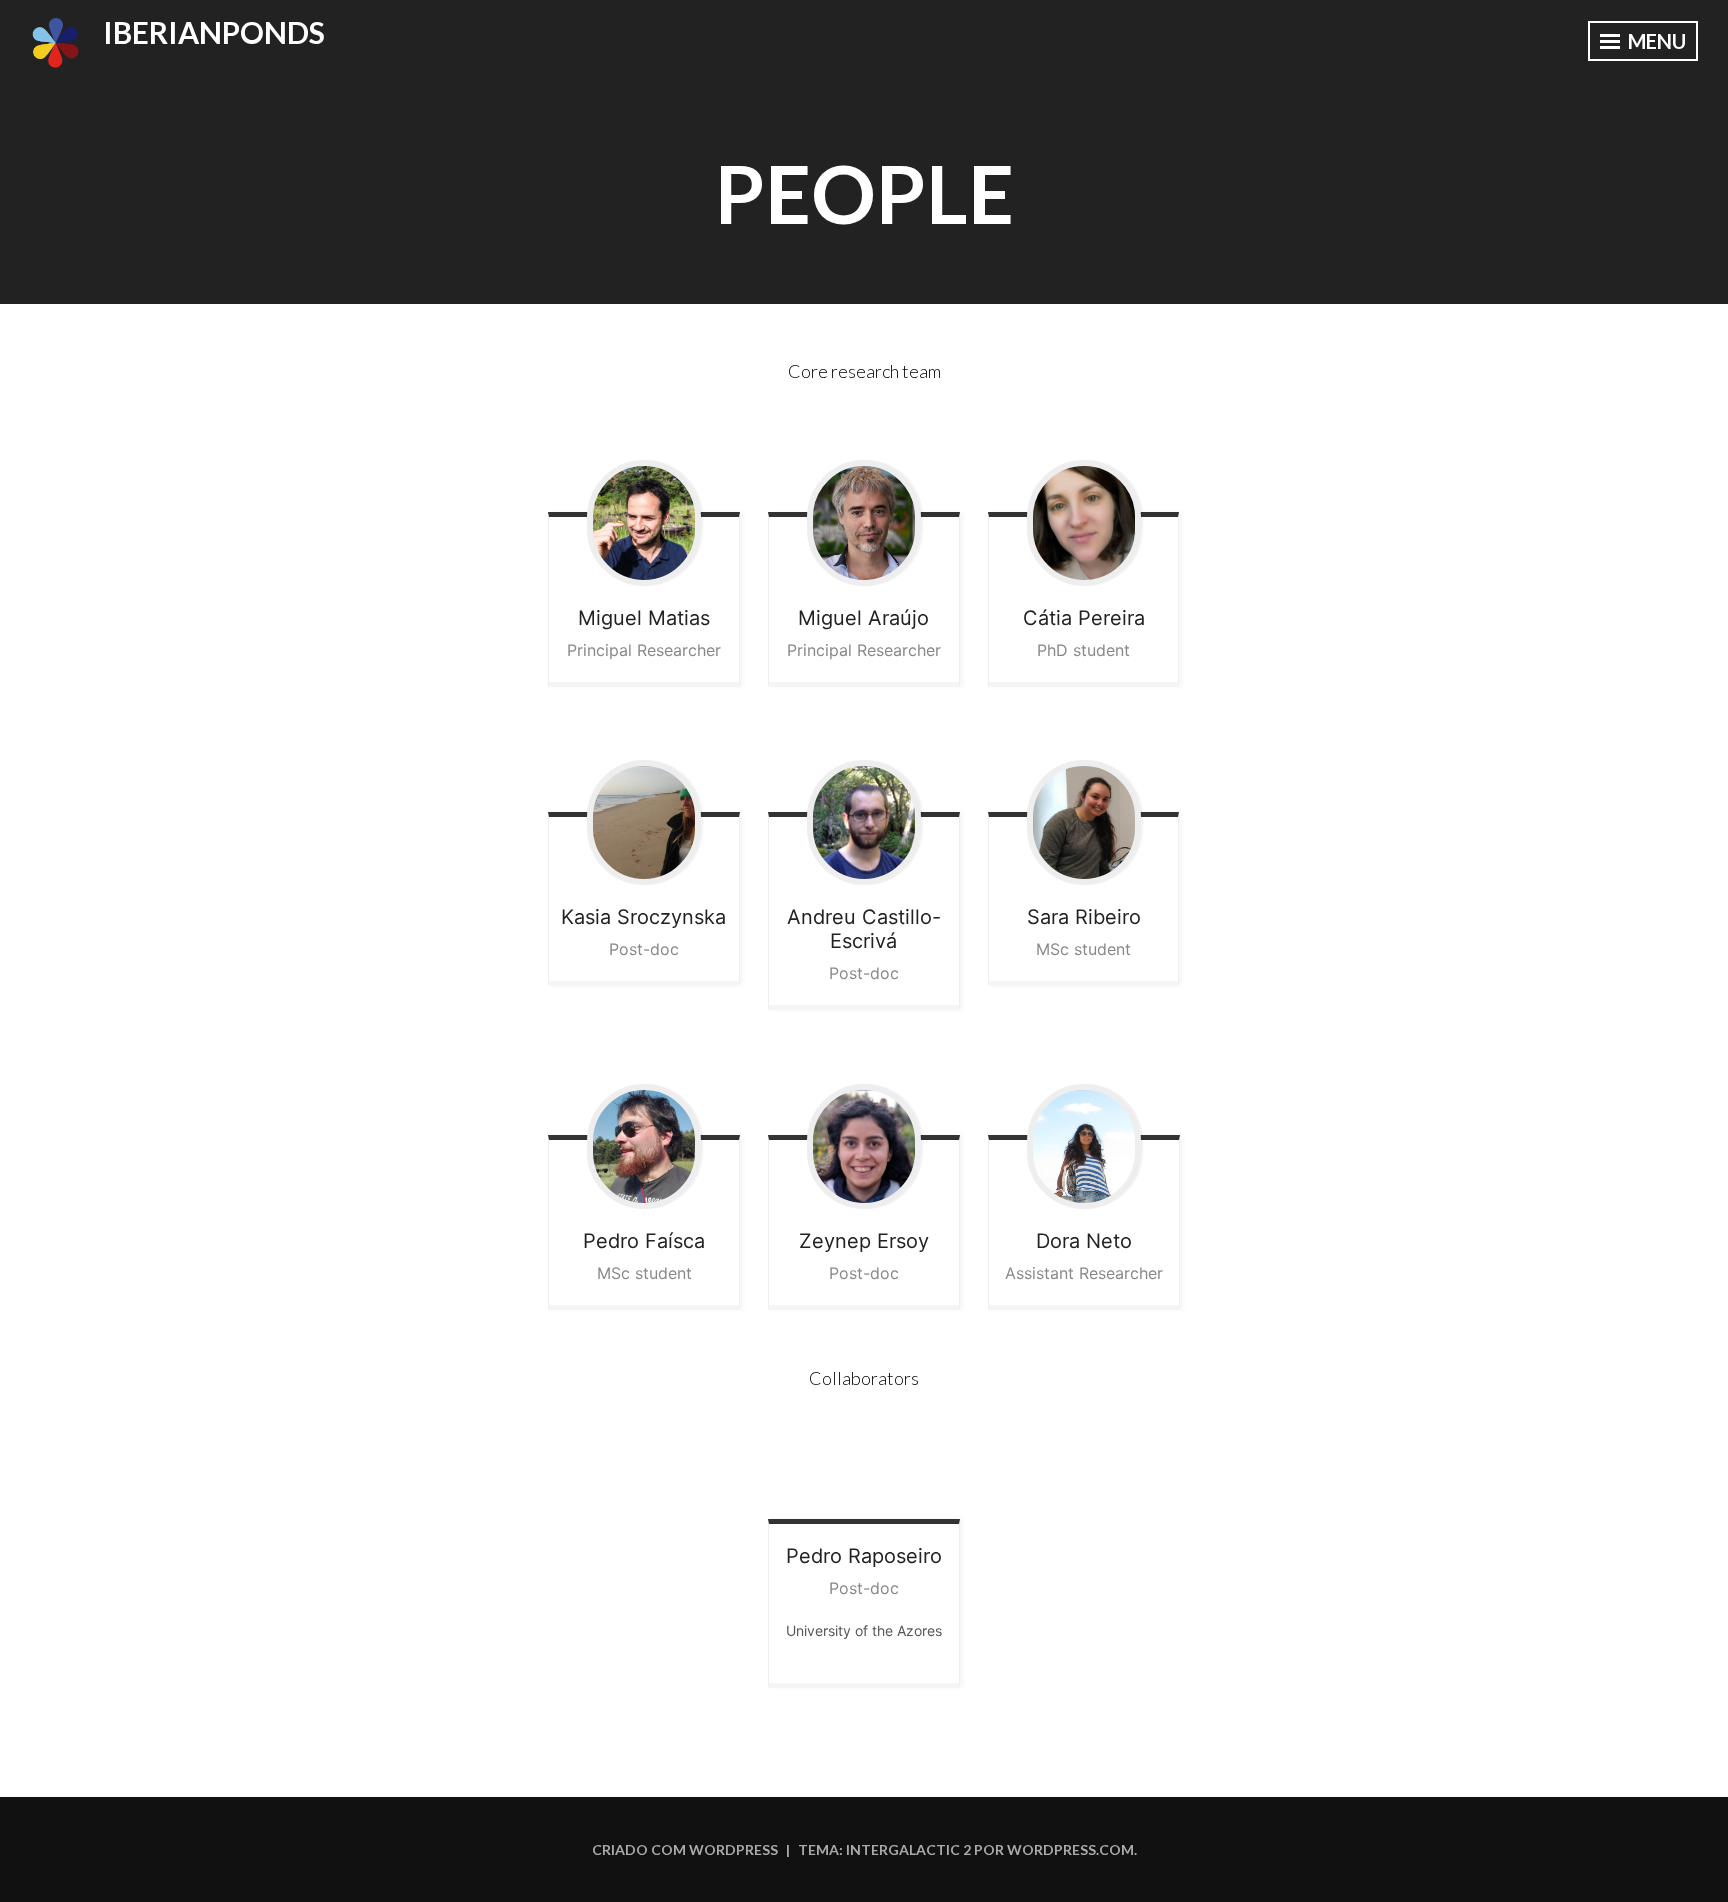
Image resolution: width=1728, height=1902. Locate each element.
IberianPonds (214, 32)
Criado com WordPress (685, 1849)
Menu (1655, 41)
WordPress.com (1070, 1849)
